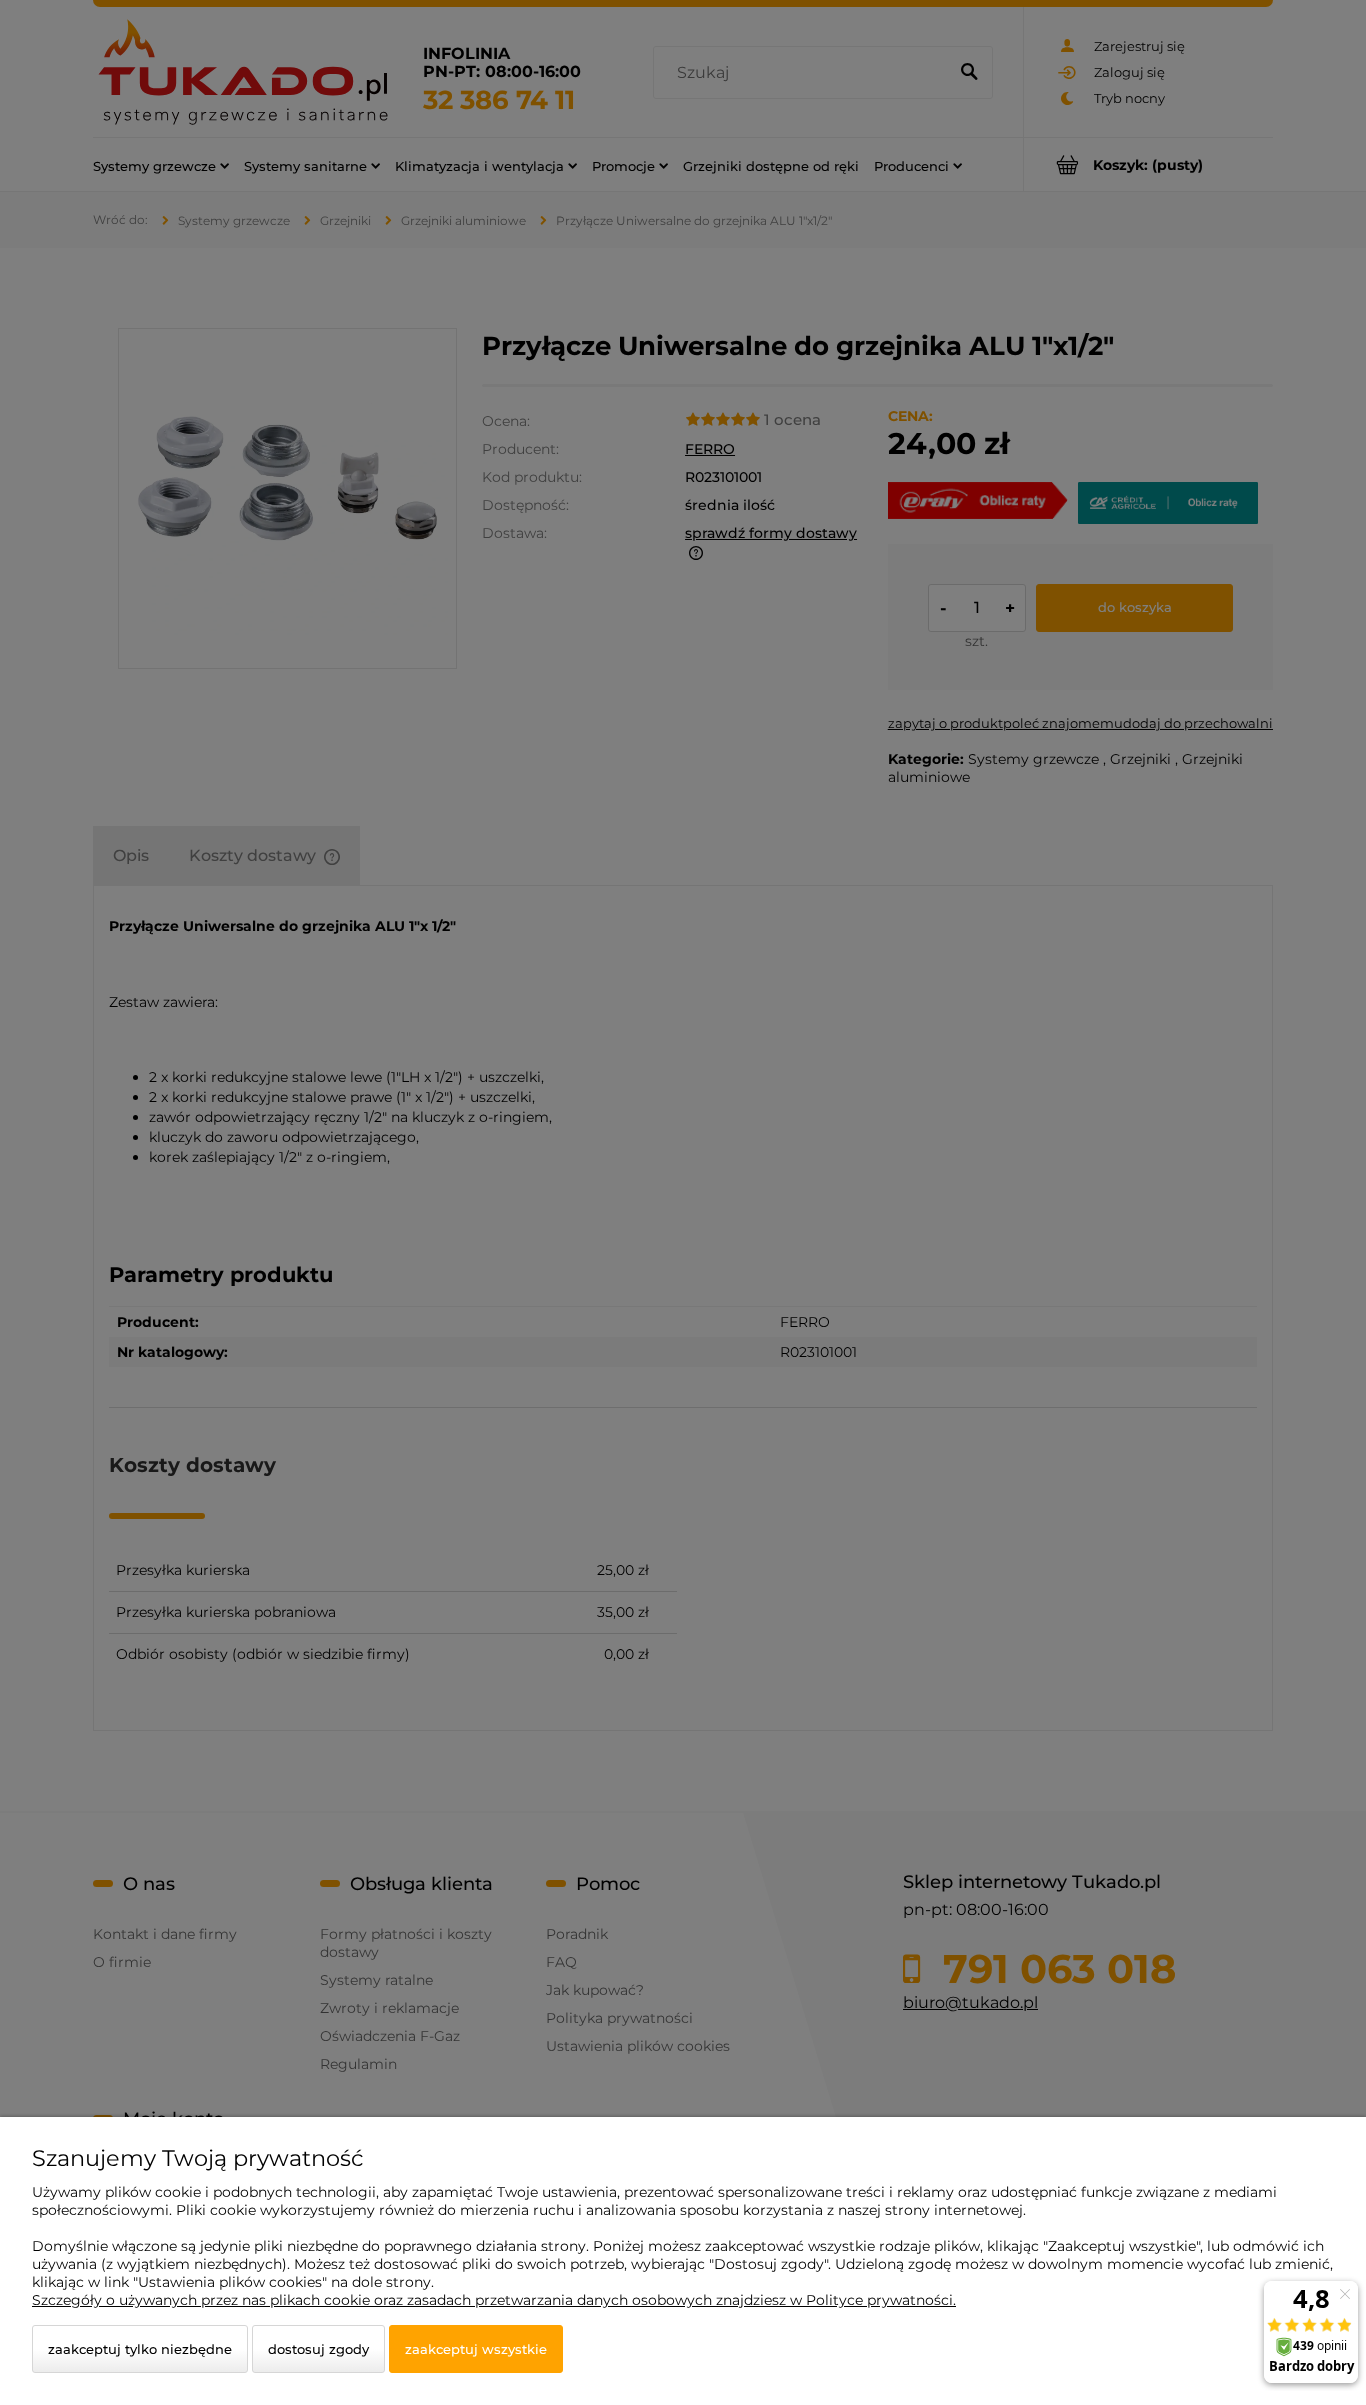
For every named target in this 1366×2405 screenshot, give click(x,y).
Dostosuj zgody (318, 2349)
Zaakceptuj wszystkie (476, 2349)
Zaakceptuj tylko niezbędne (140, 2349)
